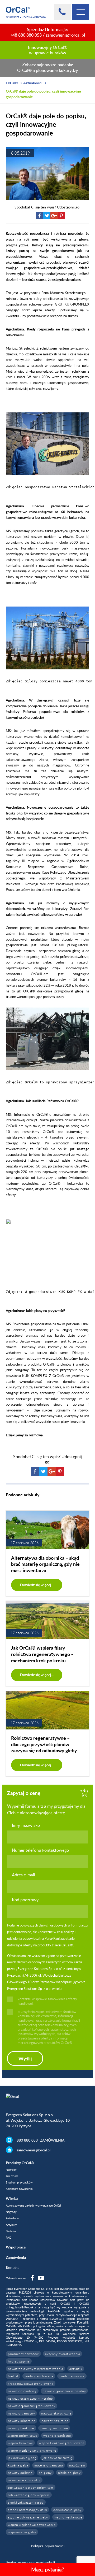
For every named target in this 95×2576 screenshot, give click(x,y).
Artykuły (11, 2225)
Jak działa (12, 2176)
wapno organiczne (57, 2435)
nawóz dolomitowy (22, 2391)
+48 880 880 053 (26, 35)
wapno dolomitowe (22, 2435)
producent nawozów (23, 2354)
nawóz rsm (77, 2465)
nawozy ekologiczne (56, 2413)
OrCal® (12, 83)
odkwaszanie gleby (67, 2510)
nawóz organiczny (21, 2413)
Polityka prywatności (48, 2546)
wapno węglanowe (68, 2517)
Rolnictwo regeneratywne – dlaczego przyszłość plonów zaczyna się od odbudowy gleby (44, 1744)
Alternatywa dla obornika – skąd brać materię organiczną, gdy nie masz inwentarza (45, 1564)
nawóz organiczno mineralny (64, 2391)
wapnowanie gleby (22, 2532)
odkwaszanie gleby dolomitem (31, 2487)
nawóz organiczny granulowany (32, 2406)
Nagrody (11, 2170)
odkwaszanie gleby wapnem (29, 2495)
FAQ (9, 2237)
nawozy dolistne (20, 2473)
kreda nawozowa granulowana (31, 2383)
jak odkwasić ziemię (57, 2458)
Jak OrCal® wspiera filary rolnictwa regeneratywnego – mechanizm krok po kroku (42, 1654)
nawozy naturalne (55, 2421)
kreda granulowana (39, 2376)
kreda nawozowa (72, 2376)
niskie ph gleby (69, 2473)
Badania (11, 2231)
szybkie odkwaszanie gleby (28, 2517)
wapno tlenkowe (20, 2443)
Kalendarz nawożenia (19, 2189)
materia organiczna (49, 2465)
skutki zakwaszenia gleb (26, 2502)
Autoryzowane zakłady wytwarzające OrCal (33, 2205)
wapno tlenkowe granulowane (62, 2443)
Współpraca (16, 2247)
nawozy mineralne (22, 2421)
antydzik (76, 2369)
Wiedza (12, 2198)
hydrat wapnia (19, 2361)
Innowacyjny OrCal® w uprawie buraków (48, 50)
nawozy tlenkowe (21, 2428)
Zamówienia (16, 2257)
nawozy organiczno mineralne (30, 2398)
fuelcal (13, 2376)
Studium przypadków (19, 2182)
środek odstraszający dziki (27, 2510)
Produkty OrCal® (20, 2163)
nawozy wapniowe (54, 2428)
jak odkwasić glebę (22, 2458)
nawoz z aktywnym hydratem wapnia (35, 2369)
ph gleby (45, 2473)
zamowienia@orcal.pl (65, 35)
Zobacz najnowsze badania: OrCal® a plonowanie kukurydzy (47, 67)
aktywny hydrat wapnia (63, 2354)
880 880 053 (27, 2140)
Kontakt (12, 2267)
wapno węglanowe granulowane (32, 2450)
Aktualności (33, 83)
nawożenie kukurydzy (24, 2480)
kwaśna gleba (18, 2465)
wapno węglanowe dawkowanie (32, 2525)
